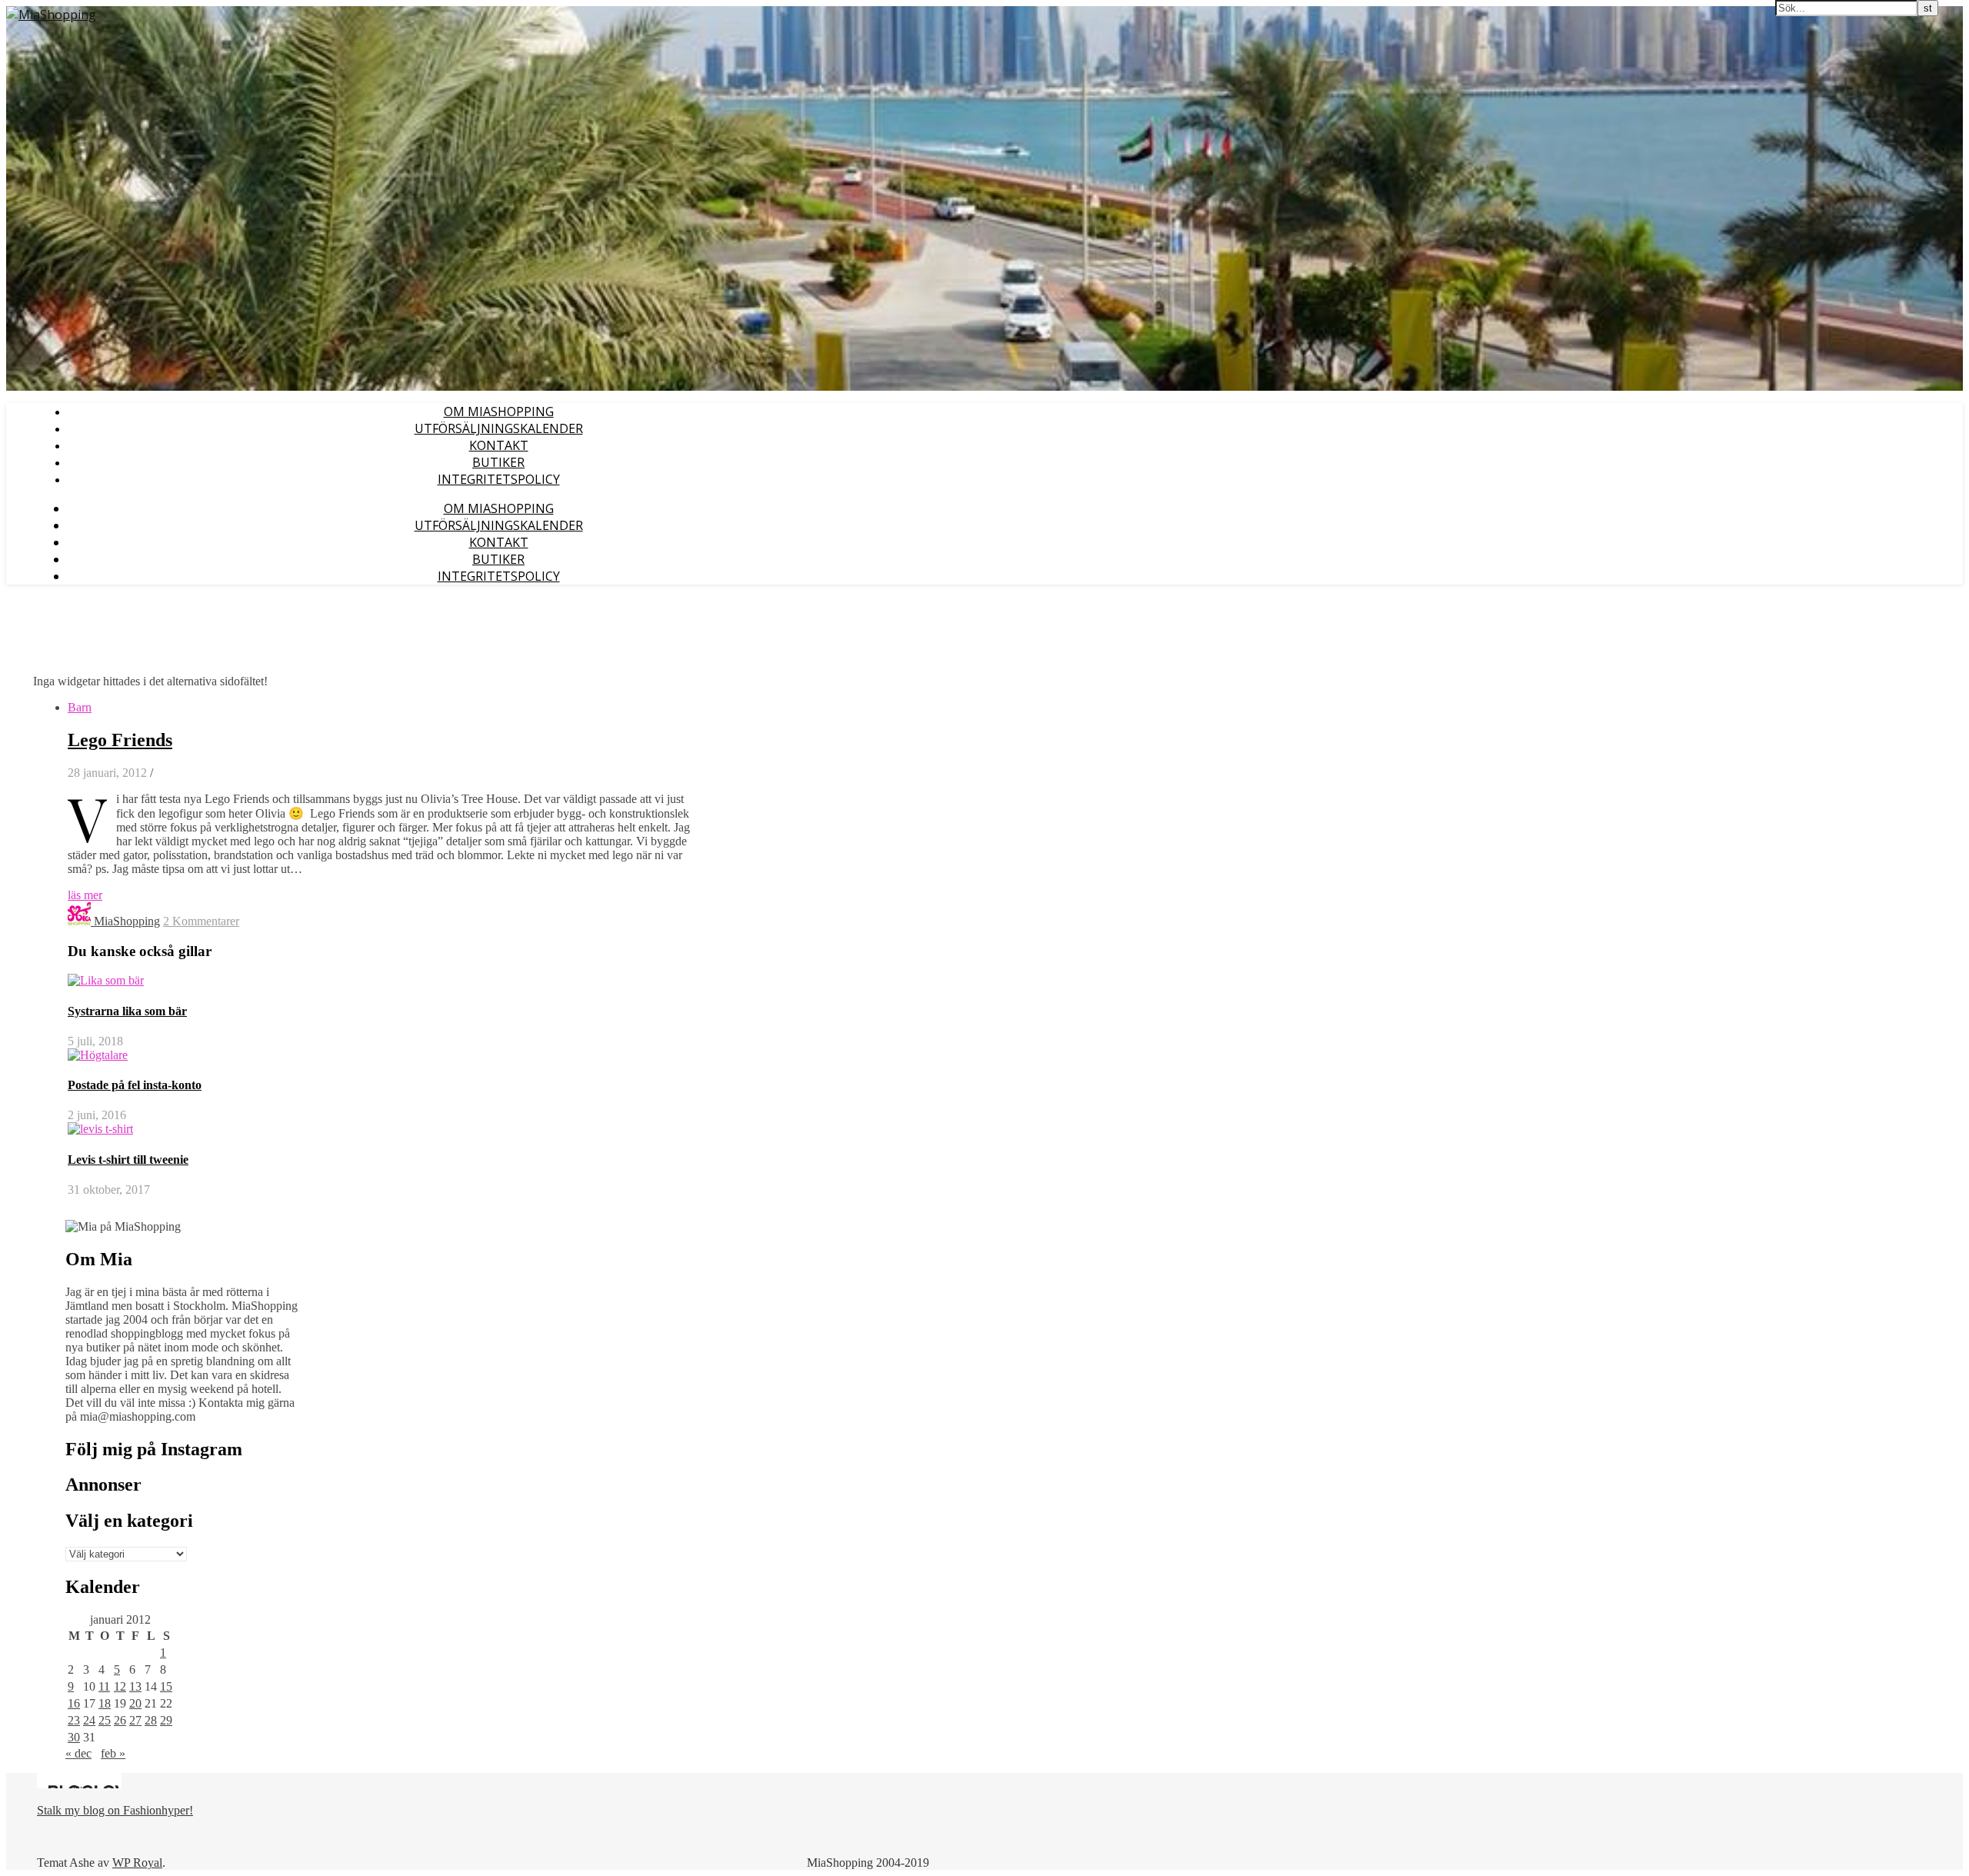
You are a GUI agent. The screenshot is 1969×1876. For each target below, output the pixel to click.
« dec (78, 1753)
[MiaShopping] (51, 15)
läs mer (85, 895)
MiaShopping (127, 921)
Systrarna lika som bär (127, 1011)
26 (120, 1720)
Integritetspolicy (499, 479)
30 (74, 1737)
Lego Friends (120, 740)
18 (105, 1703)
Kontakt (499, 445)
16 (74, 1703)
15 (166, 1686)
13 (135, 1686)
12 (120, 1686)
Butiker (498, 462)
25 (105, 1720)
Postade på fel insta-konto (135, 1085)
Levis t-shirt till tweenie (128, 1160)
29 (166, 1720)
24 (89, 1720)
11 (104, 1686)
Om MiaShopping (499, 412)
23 (74, 1720)
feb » (113, 1753)
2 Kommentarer (201, 921)
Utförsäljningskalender (499, 428)
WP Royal (137, 1863)
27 (135, 1720)
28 (151, 1720)
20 (135, 1703)
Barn (80, 707)
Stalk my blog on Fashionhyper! (115, 1810)
